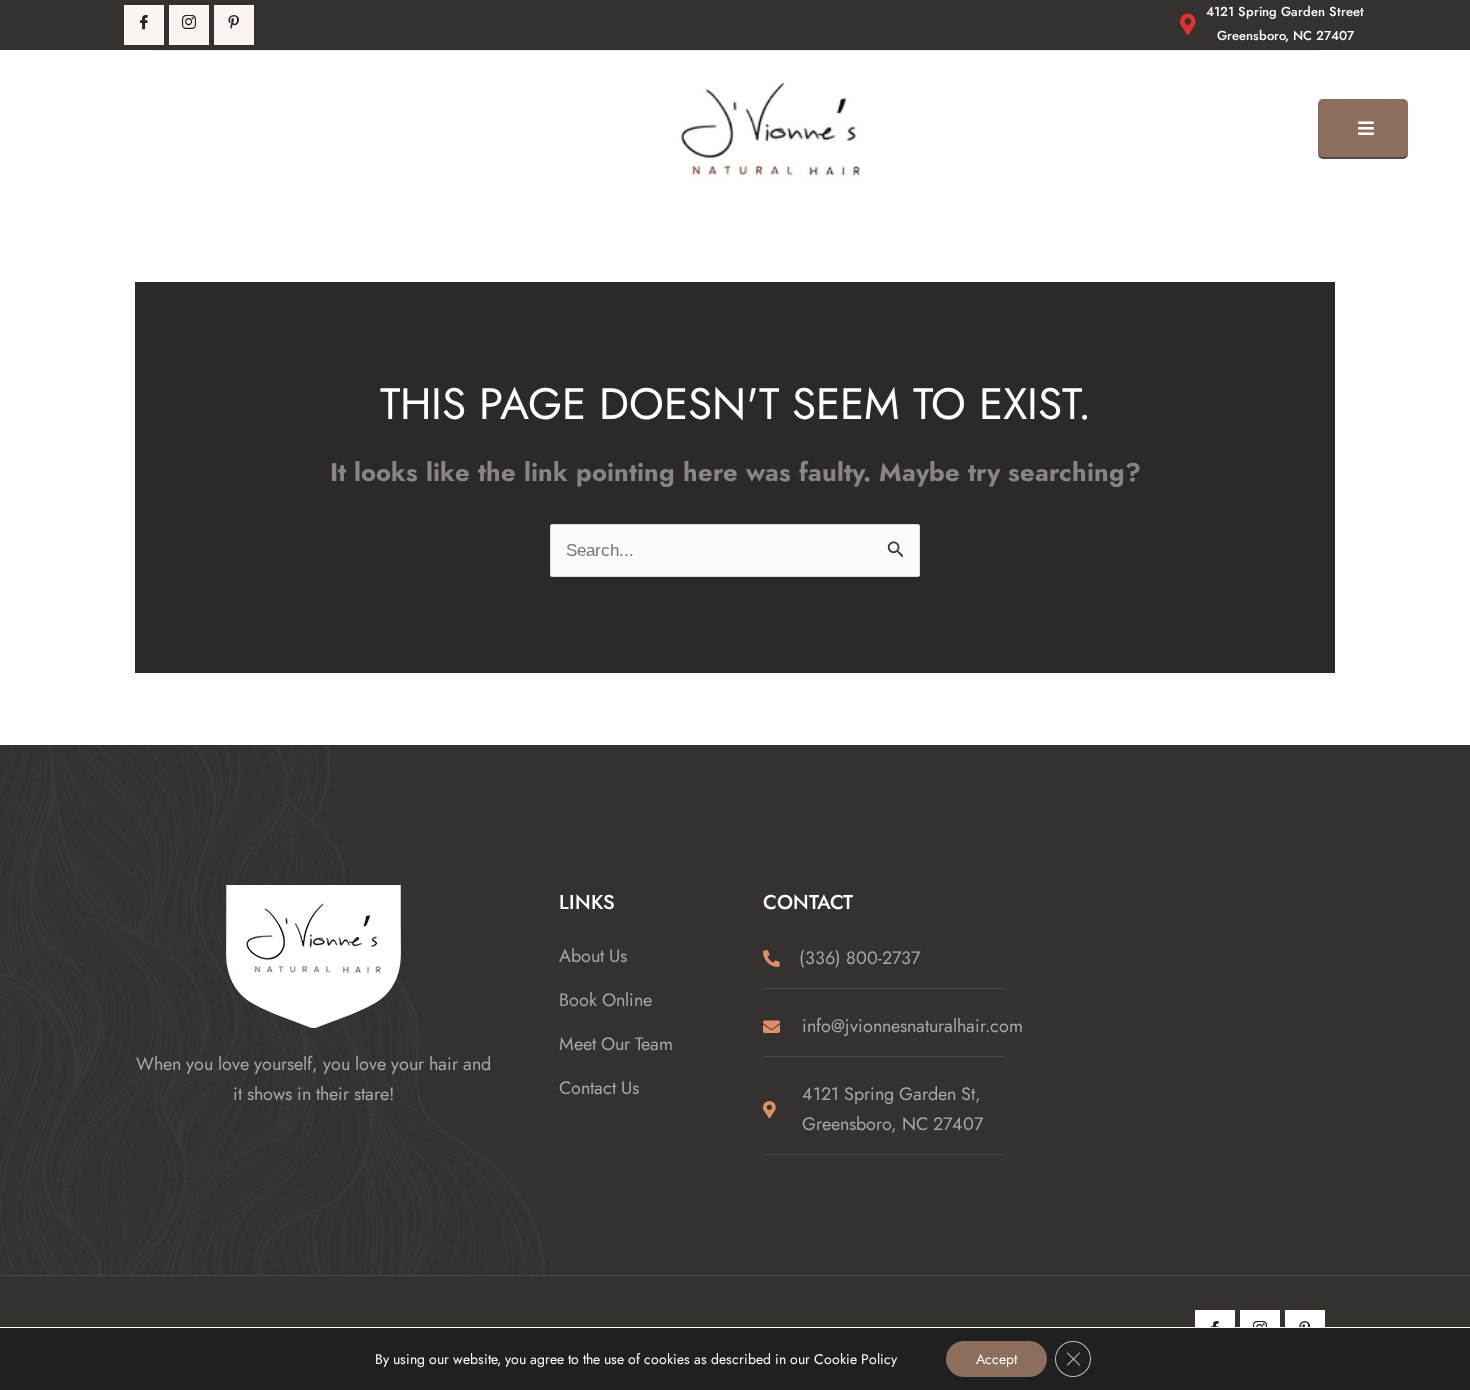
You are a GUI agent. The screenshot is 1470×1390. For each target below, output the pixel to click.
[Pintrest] (234, 25)
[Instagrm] (189, 25)
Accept (996, 1359)
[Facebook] (144, 25)
